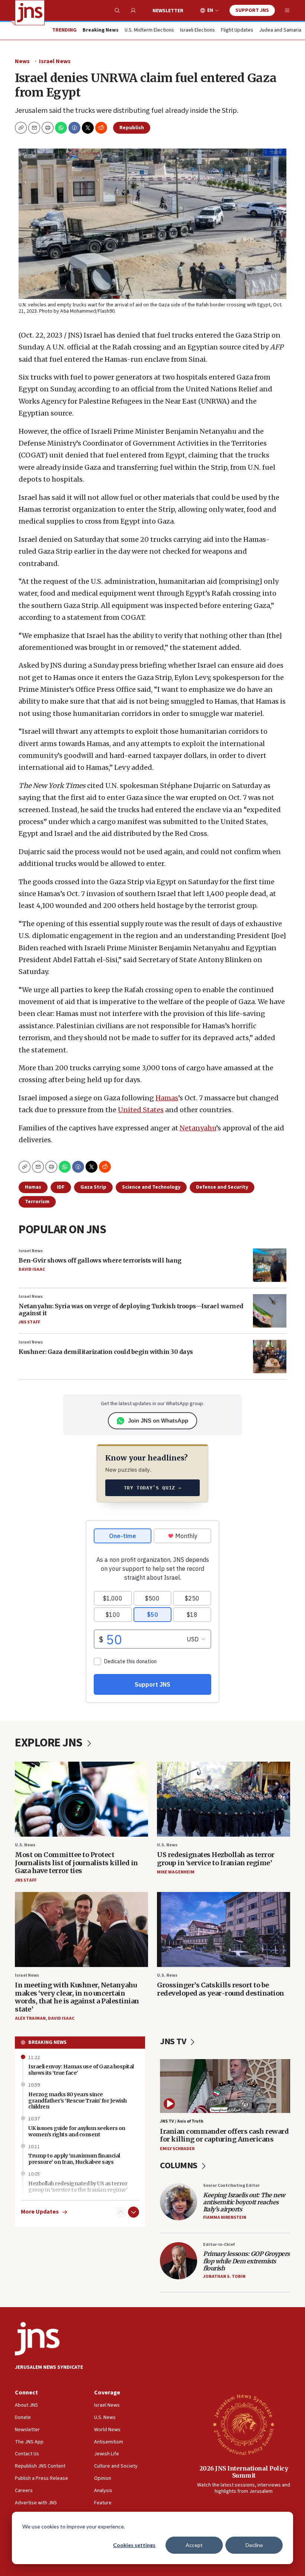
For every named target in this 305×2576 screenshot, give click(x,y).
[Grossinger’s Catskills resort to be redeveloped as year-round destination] (224, 1929)
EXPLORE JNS (50, 1743)
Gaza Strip (93, 1187)
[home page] (30, 13)
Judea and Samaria (280, 30)
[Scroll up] (121, 2212)
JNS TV (174, 2041)
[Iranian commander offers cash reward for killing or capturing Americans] (225, 2086)
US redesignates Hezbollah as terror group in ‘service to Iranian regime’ (216, 1859)
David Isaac (32, 1269)
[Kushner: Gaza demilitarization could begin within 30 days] (270, 1357)
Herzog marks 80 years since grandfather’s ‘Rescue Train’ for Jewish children (78, 2101)
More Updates (40, 2212)
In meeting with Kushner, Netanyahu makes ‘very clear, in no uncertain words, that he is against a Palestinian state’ (77, 1997)
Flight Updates (237, 30)
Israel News (55, 61)
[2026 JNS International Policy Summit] (244, 2424)
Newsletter (168, 11)
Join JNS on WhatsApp (158, 1421)
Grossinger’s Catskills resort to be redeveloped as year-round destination (221, 1989)
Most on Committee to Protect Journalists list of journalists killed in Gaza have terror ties (76, 1863)
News (22, 61)
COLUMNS (179, 2165)
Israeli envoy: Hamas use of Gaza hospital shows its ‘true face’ (81, 2070)
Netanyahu (198, 1128)
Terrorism (37, 1202)
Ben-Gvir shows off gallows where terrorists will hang (100, 1260)
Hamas (167, 1098)
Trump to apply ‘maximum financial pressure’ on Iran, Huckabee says (74, 2159)
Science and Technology (151, 1187)
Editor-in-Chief (219, 2245)
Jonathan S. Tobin (224, 2277)
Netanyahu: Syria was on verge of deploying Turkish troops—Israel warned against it (131, 1310)
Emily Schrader (177, 2149)
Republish (132, 128)
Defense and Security (222, 1187)
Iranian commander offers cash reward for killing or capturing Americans (224, 2135)
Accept (194, 2545)
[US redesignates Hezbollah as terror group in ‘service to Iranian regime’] (224, 1799)
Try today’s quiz (153, 1488)
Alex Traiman (30, 2018)
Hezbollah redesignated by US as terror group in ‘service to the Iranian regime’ (78, 2187)
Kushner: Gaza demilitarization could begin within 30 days (106, 1352)
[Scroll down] (134, 2212)
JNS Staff (29, 1322)
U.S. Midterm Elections (149, 30)
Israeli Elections (198, 30)
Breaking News (47, 2042)
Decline (254, 2545)
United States (141, 1110)
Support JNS (252, 10)
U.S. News (25, 1845)
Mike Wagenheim (176, 1872)
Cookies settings (134, 2545)
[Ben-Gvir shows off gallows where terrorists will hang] (270, 1265)
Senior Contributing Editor (231, 2186)
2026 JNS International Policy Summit (244, 2472)
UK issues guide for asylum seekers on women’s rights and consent (77, 2131)
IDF (61, 1187)
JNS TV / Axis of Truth (182, 2121)
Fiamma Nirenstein (225, 2217)
